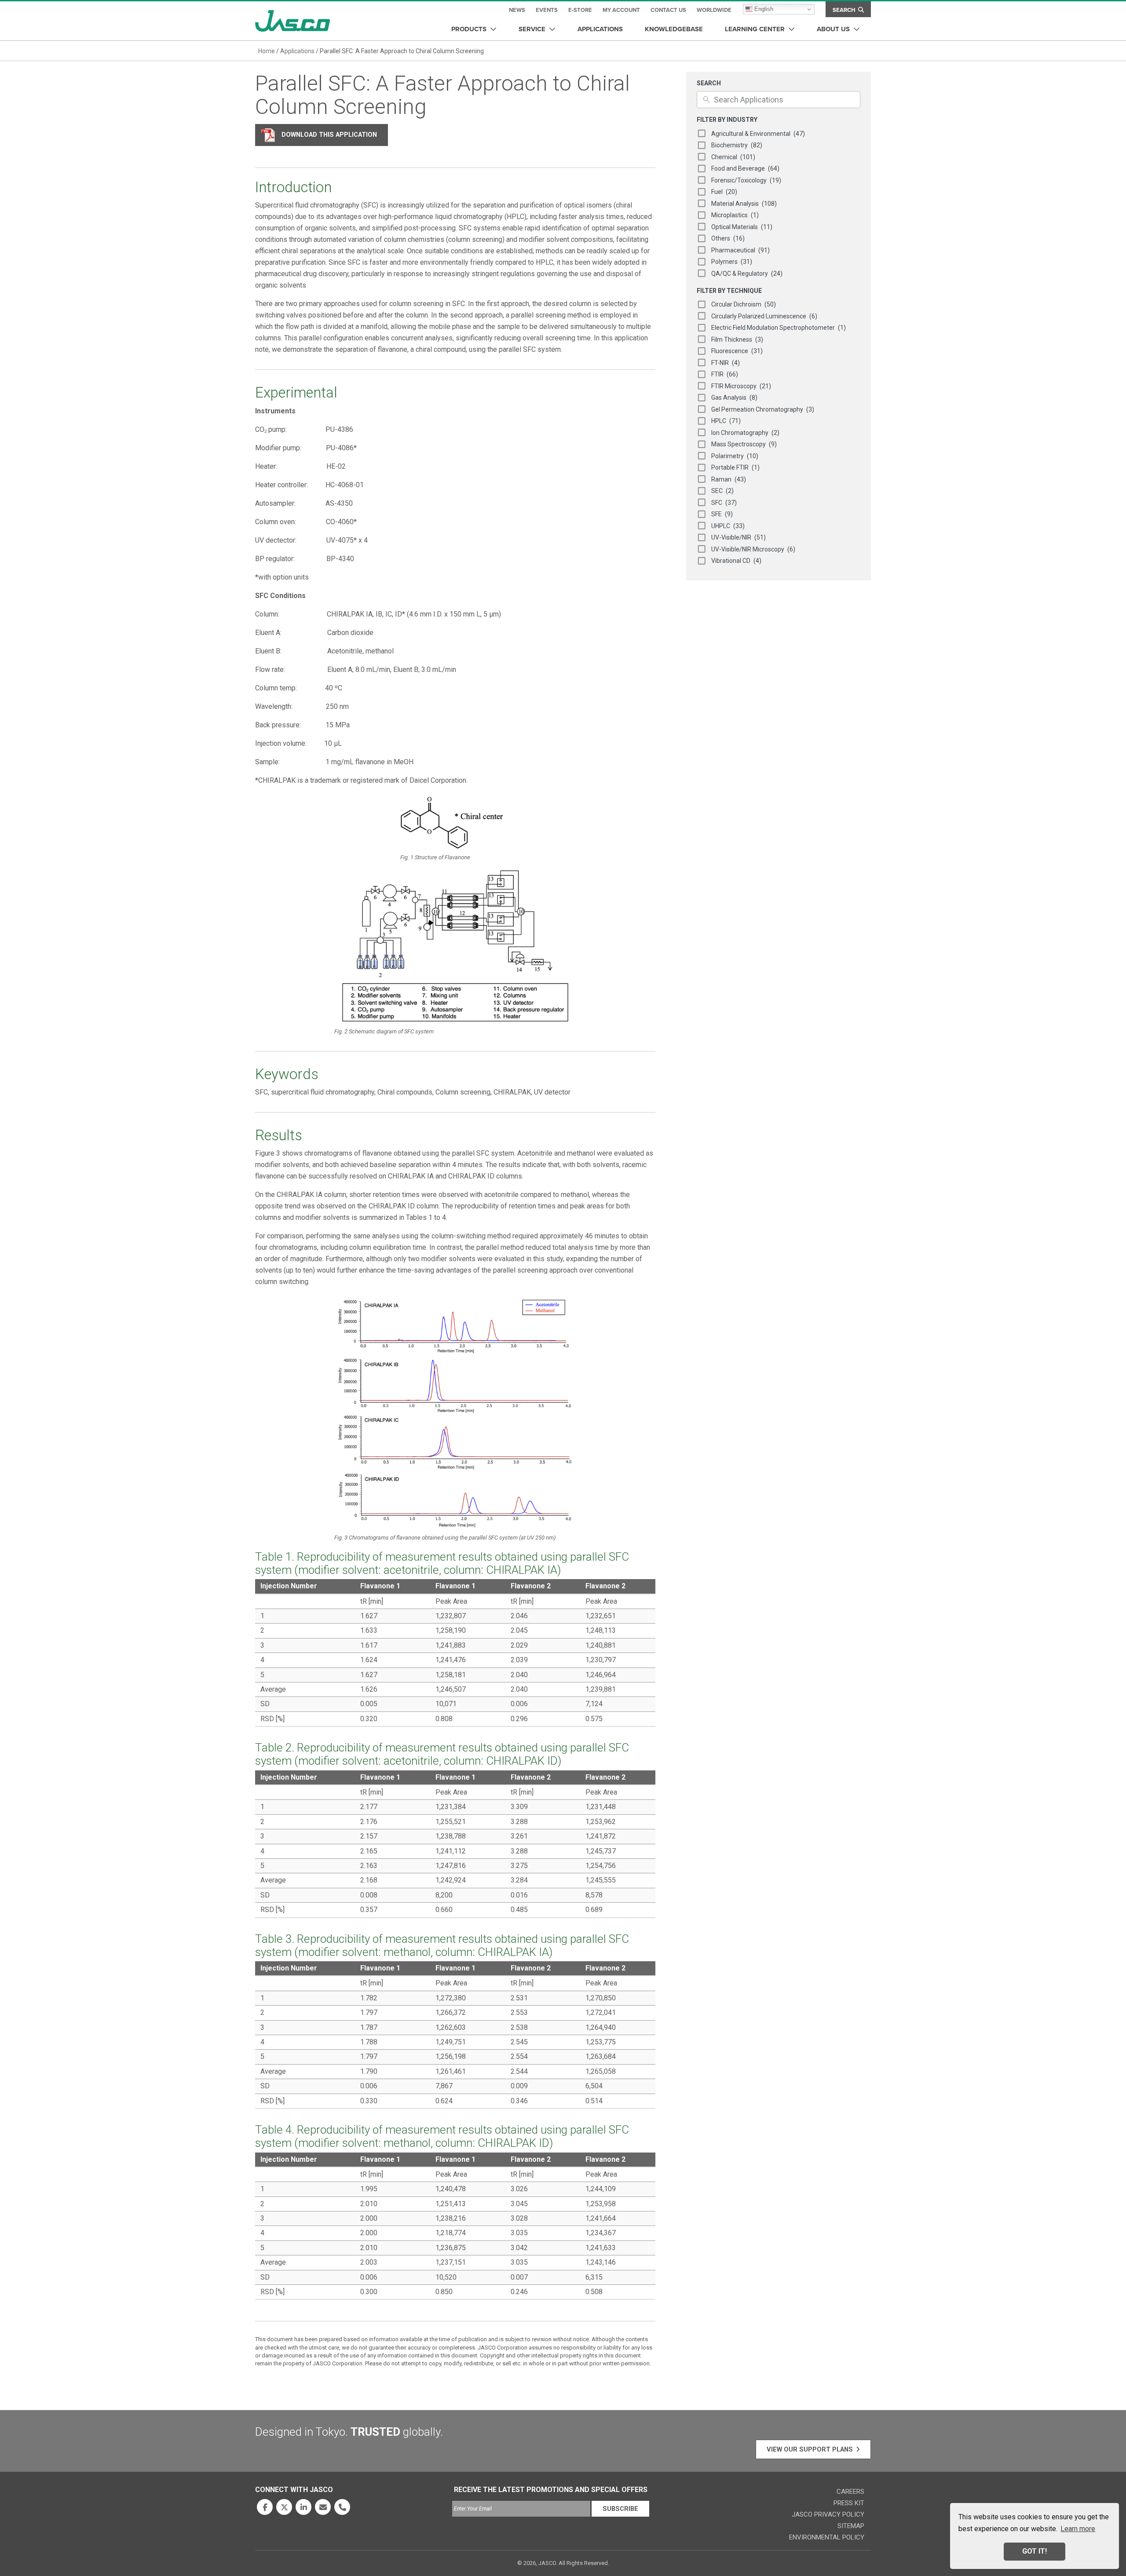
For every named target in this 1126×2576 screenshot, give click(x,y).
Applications (600, 29)
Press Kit (849, 2503)
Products (469, 29)
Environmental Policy (827, 2537)
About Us (833, 29)
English (763, 9)
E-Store (580, 10)
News (517, 10)
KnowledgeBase (674, 29)
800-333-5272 (342, 2507)
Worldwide (714, 10)
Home (267, 51)
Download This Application (329, 135)
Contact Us (668, 10)
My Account (621, 10)
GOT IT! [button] (1035, 2551)
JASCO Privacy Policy (828, 2514)
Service (532, 29)
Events (547, 10)
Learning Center (755, 29)
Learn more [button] (1078, 2529)
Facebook (265, 2507)
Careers (850, 2492)
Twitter (284, 2507)
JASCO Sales (323, 2507)
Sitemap (851, 2526)
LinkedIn (303, 2507)
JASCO (292, 21)
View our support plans (810, 2449)
